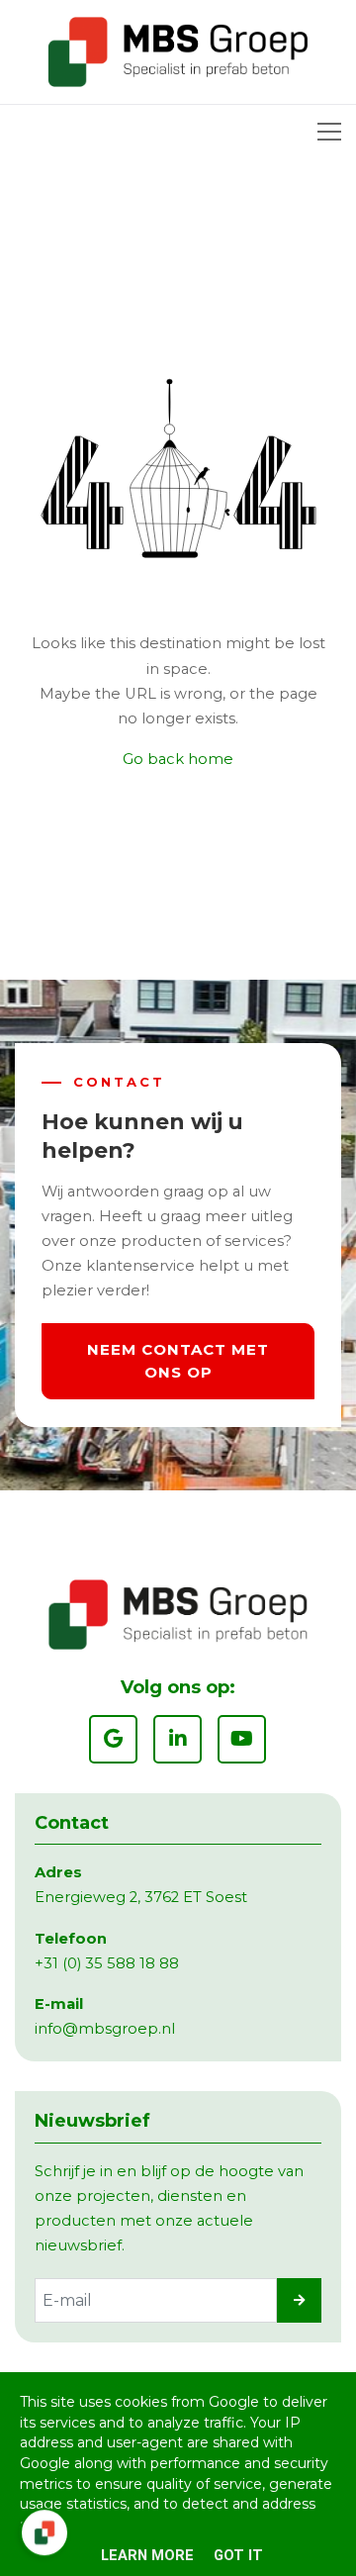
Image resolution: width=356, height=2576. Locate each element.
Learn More (147, 2555)
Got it (238, 2555)
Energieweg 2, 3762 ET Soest (141, 1897)
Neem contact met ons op (178, 1361)
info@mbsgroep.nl (105, 2029)
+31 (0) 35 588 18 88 (107, 1963)
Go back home (178, 759)
